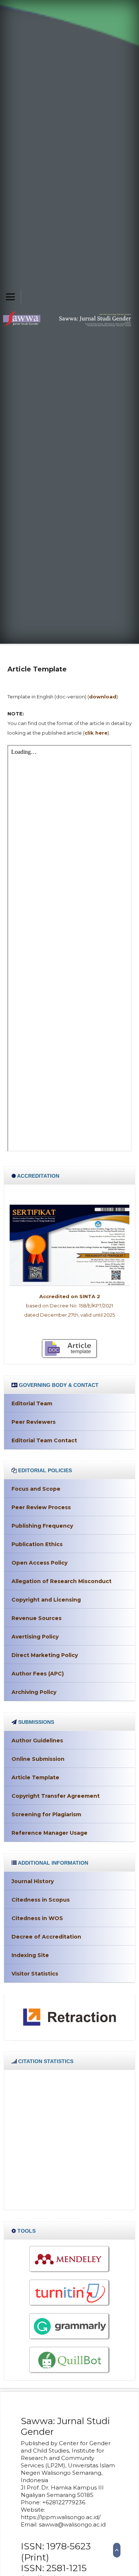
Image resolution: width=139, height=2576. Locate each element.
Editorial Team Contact (44, 1440)
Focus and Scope (36, 1489)
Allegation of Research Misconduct (62, 1581)
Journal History (33, 1881)
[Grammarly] (70, 2326)
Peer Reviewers (34, 1422)
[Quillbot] (70, 2360)
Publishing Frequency (42, 1526)
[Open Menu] (10, 297)
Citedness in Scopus (41, 1900)
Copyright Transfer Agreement (56, 1796)
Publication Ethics (37, 1544)
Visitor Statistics (35, 1974)
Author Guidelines (37, 1740)
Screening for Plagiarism (46, 1814)
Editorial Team (32, 1403)
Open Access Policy (39, 1563)
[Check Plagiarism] (70, 2293)
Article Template (35, 1777)
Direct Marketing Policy (45, 1655)
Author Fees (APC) (38, 1674)
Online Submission (38, 1759)
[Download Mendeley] (70, 2259)
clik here (96, 733)
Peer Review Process (41, 1507)
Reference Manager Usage (49, 1833)
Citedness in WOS (37, 1918)
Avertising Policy (35, 1637)
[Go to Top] (117, 2550)
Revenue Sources (37, 1618)
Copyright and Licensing (46, 1600)
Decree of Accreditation (46, 1937)
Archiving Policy (34, 1692)
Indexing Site (30, 1955)
